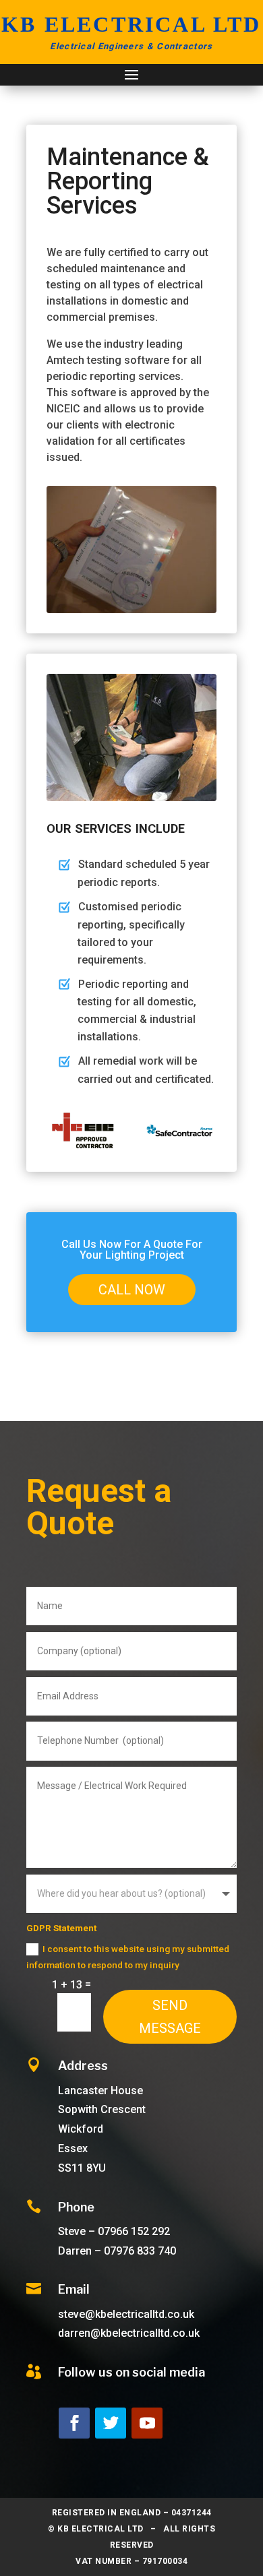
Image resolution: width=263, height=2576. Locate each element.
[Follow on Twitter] (111, 2423)
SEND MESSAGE (170, 2017)
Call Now (132, 1290)
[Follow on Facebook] (74, 2423)
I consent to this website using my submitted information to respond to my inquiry (128, 1957)
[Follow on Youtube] (147, 2423)
